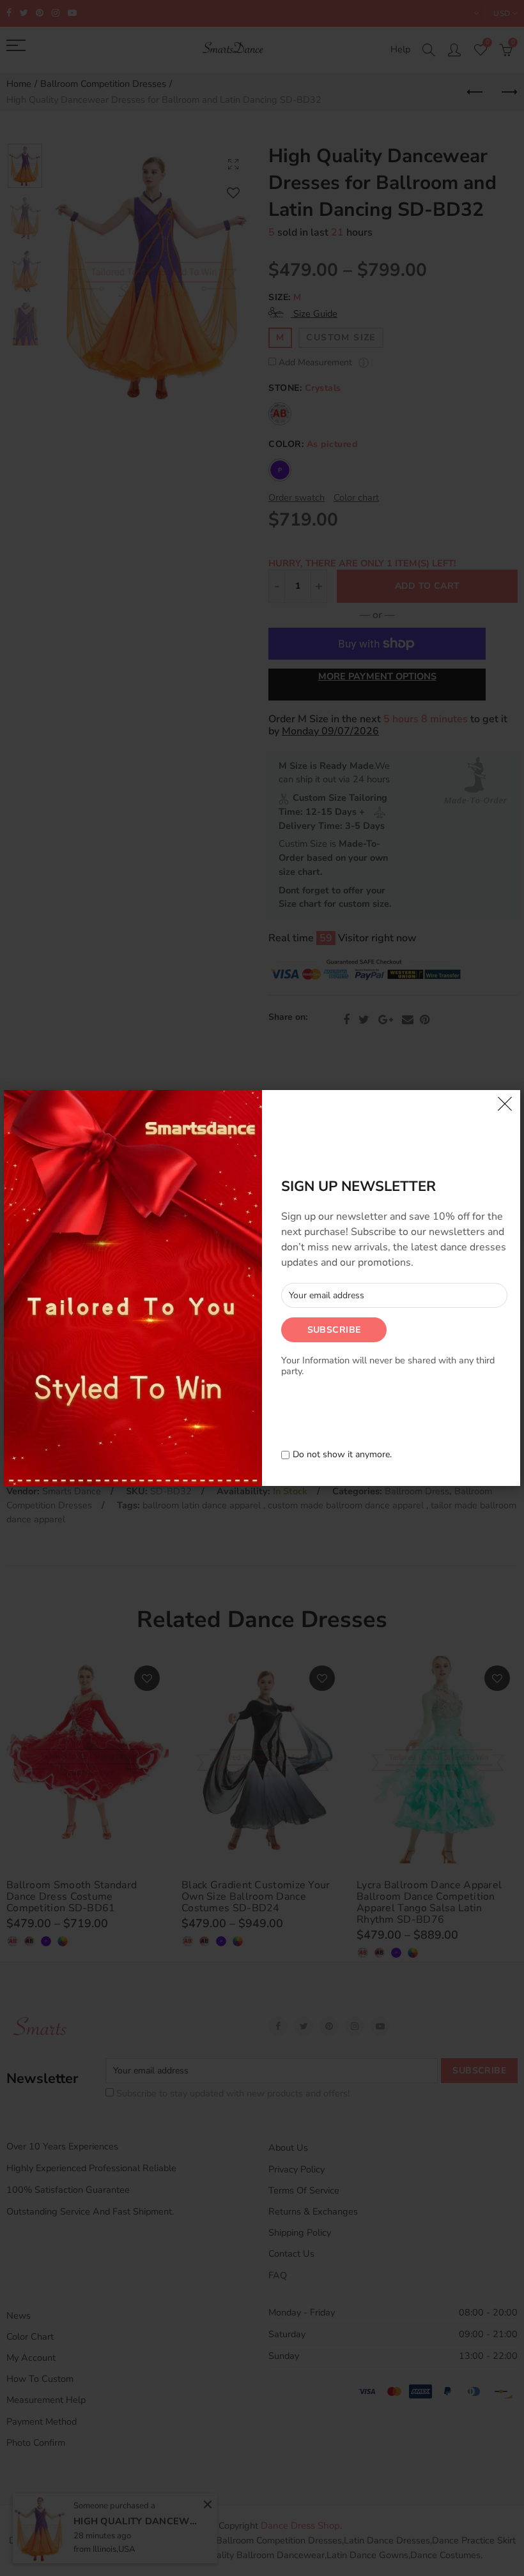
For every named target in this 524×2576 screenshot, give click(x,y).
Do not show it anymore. (342, 1455)
